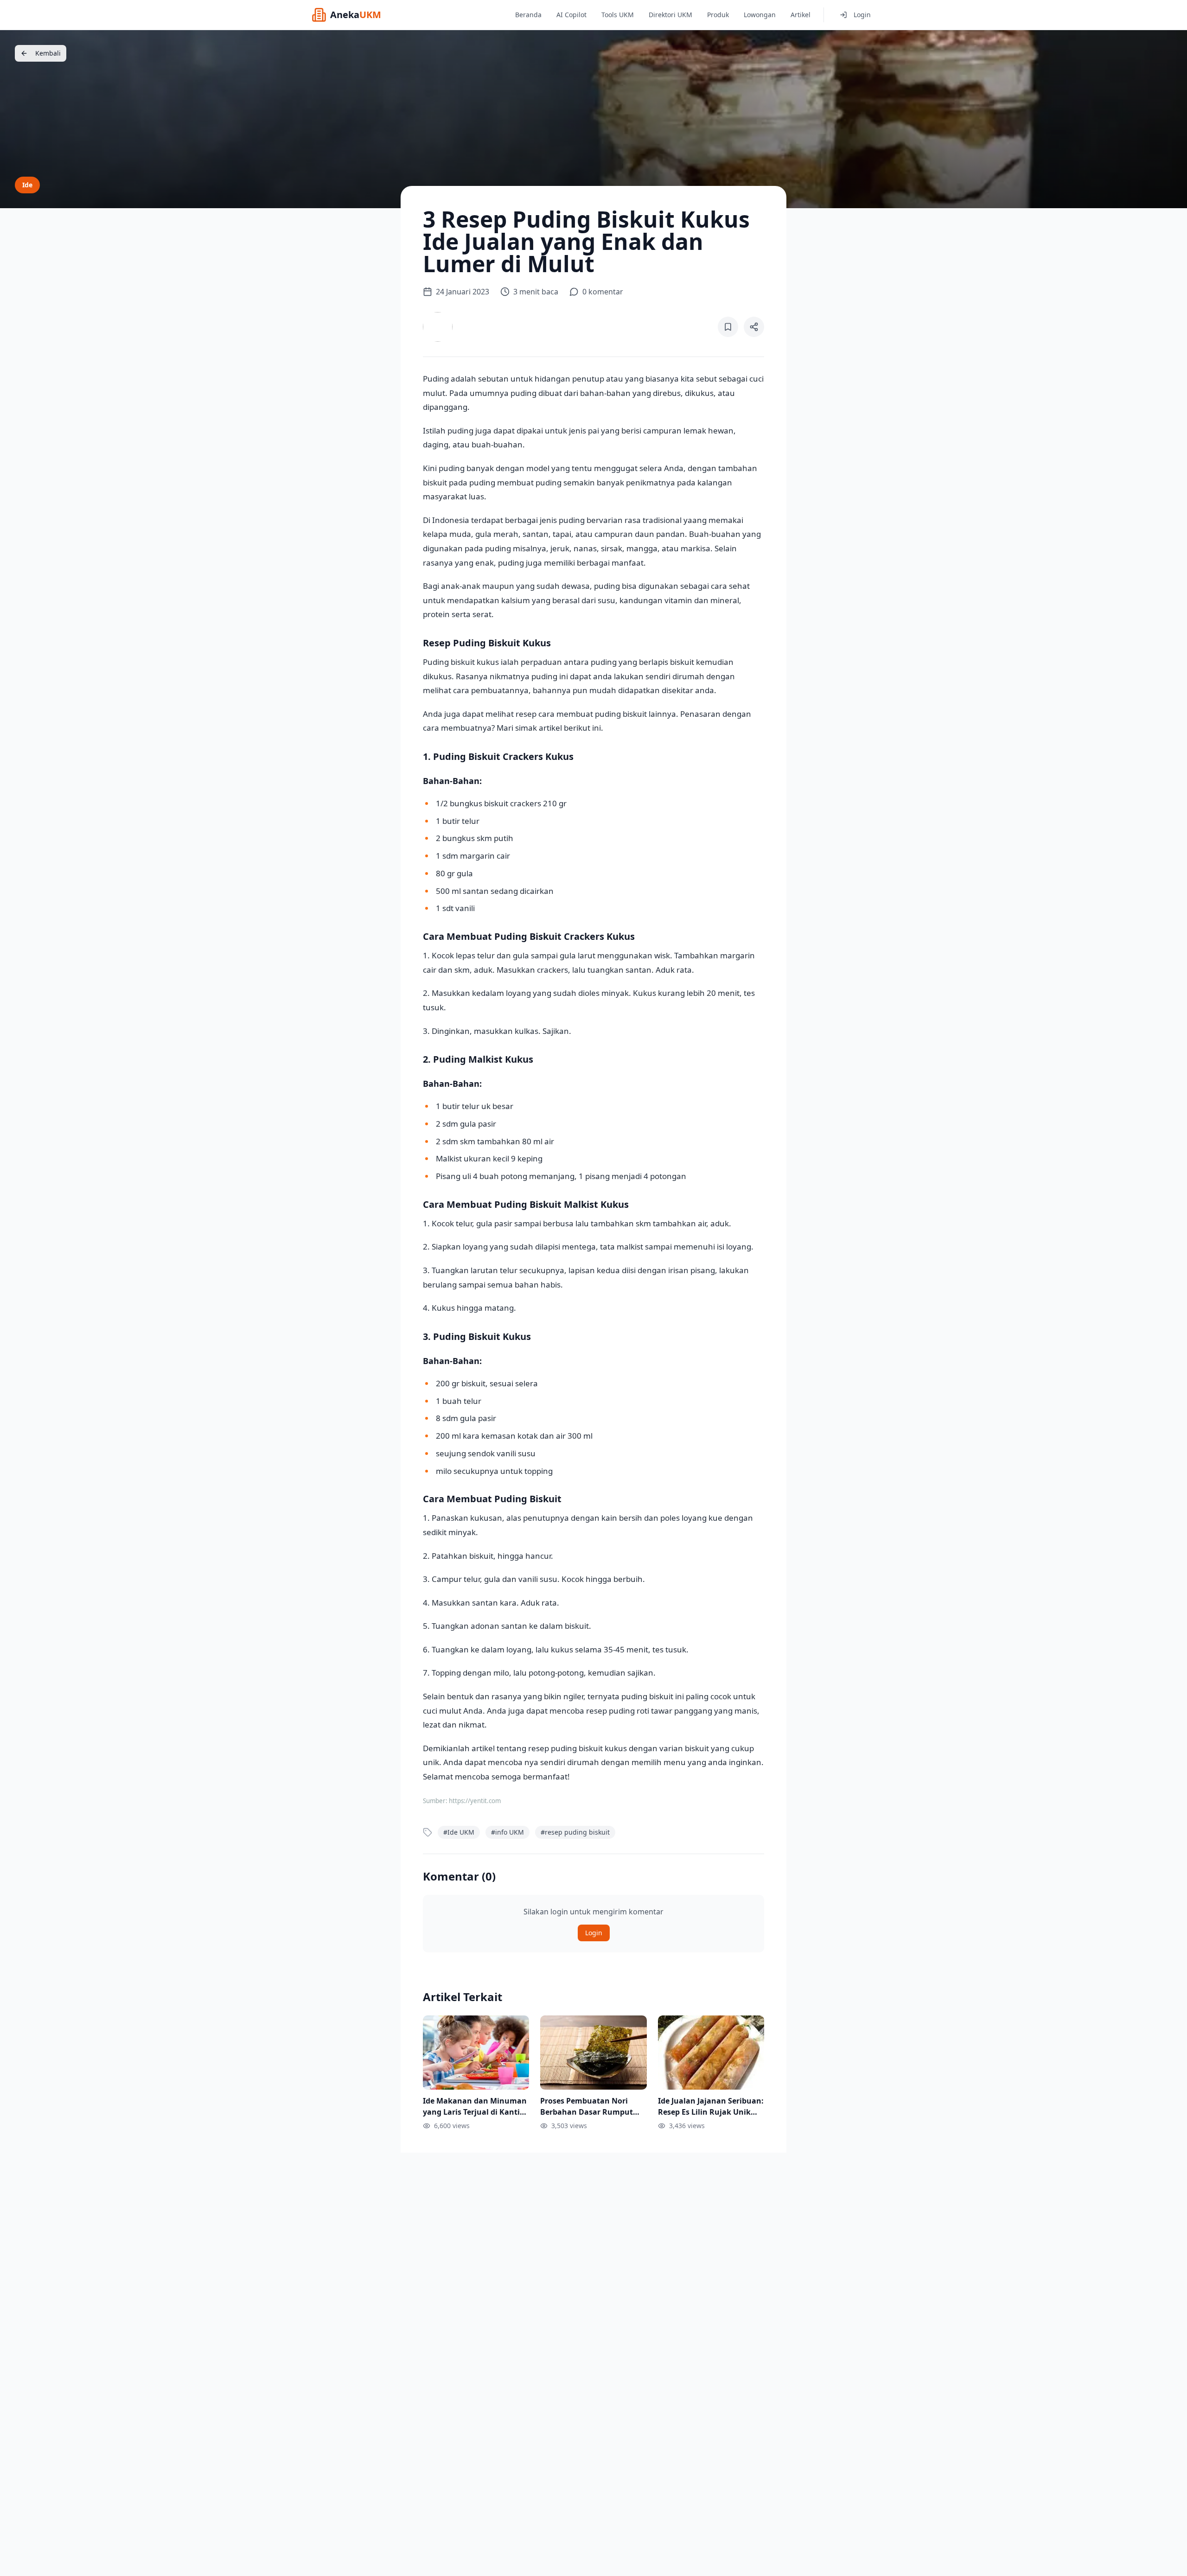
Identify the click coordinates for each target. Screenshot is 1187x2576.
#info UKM (507, 1832)
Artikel (801, 15)
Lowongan (760, 15)
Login (862, 15)
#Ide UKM (459, 1832)
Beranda (528, 15)
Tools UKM (618, 15)
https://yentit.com (475, 1801)
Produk (718, 15)
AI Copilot (571, 15)
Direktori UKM (670, 15)
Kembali (48, 53)
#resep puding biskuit (575, 1832)
